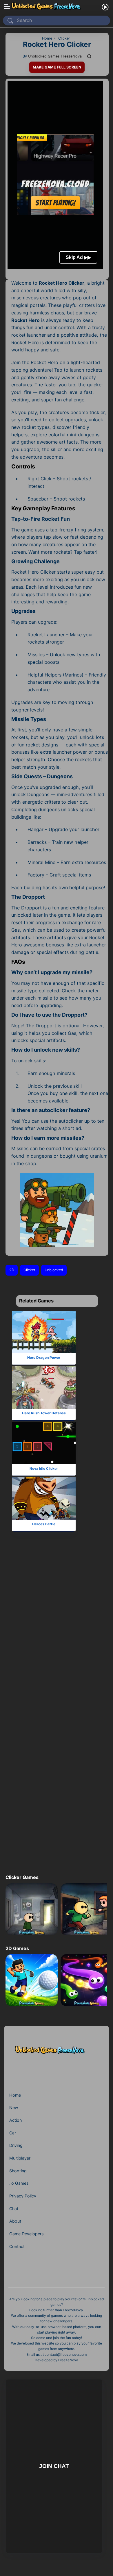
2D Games (17, 1948)
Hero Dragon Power (44, 1357)
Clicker (29, 1270)
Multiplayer (20, 2158)
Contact (17, 2246)
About (15, 2221)
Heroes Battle (44, 1524)
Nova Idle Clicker (44, 1468)
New (14, 2107)
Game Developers (26, 2234)
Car (13, 2133)
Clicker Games (22, 1877)
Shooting (18, 2171)
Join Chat (54, 2466)
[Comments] (90, 56)
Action (16, 2120)
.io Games (19, 2183)
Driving (16, 2145)
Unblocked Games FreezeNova (55, 56)
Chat (14, 2209)
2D (12, 1270)
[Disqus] (55, 1634)
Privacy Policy (23, 2196)
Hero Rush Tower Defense (44, 1413)
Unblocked (54, 1270)
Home (15, 2095)
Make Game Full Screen (57, 67)
